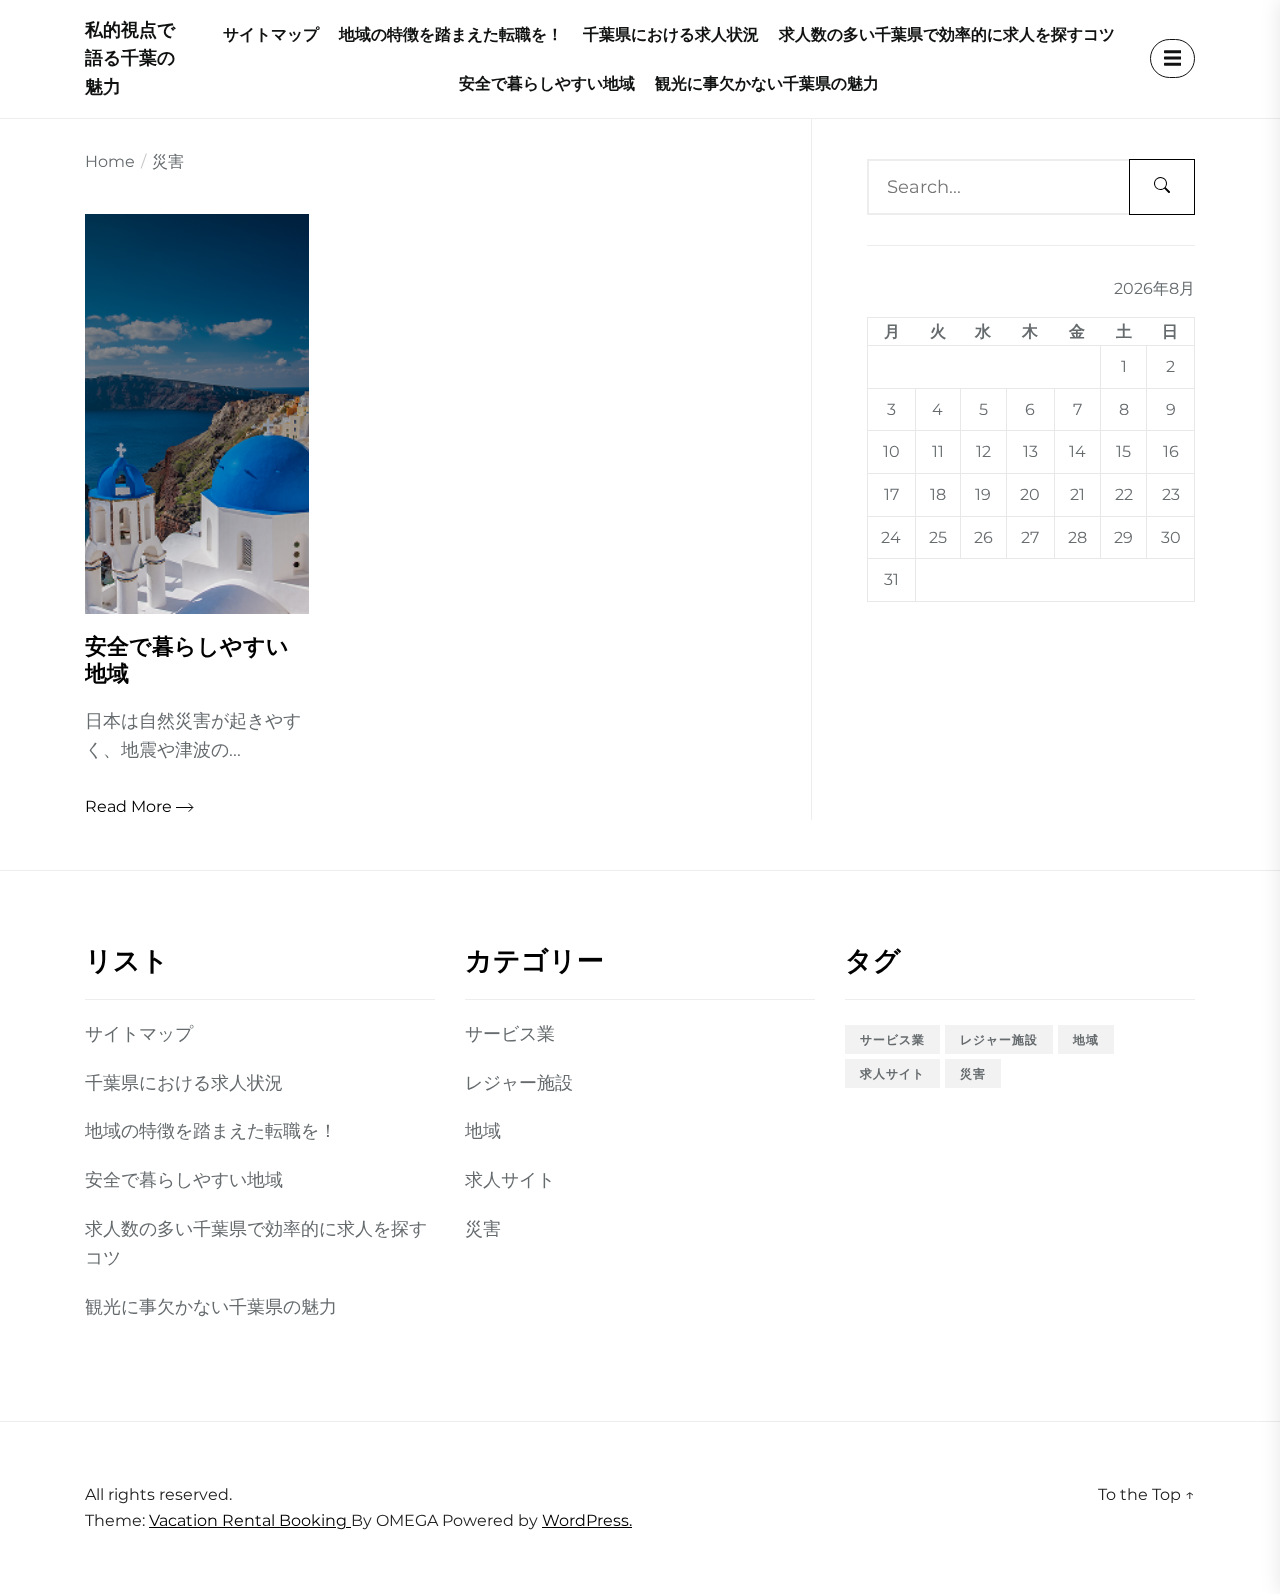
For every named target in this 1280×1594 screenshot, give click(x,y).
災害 (483, 1229)
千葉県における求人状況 (671, 34)
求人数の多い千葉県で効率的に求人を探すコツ (947, 34)
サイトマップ (271, 34)
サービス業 (510, 1034)
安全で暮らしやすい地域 (547, 83)
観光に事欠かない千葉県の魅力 (767, 83)
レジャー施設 (519, 1083)
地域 (483, 1131)
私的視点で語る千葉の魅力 (130, 59)
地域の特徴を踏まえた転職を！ (451, 34)
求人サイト (510, 1180)
